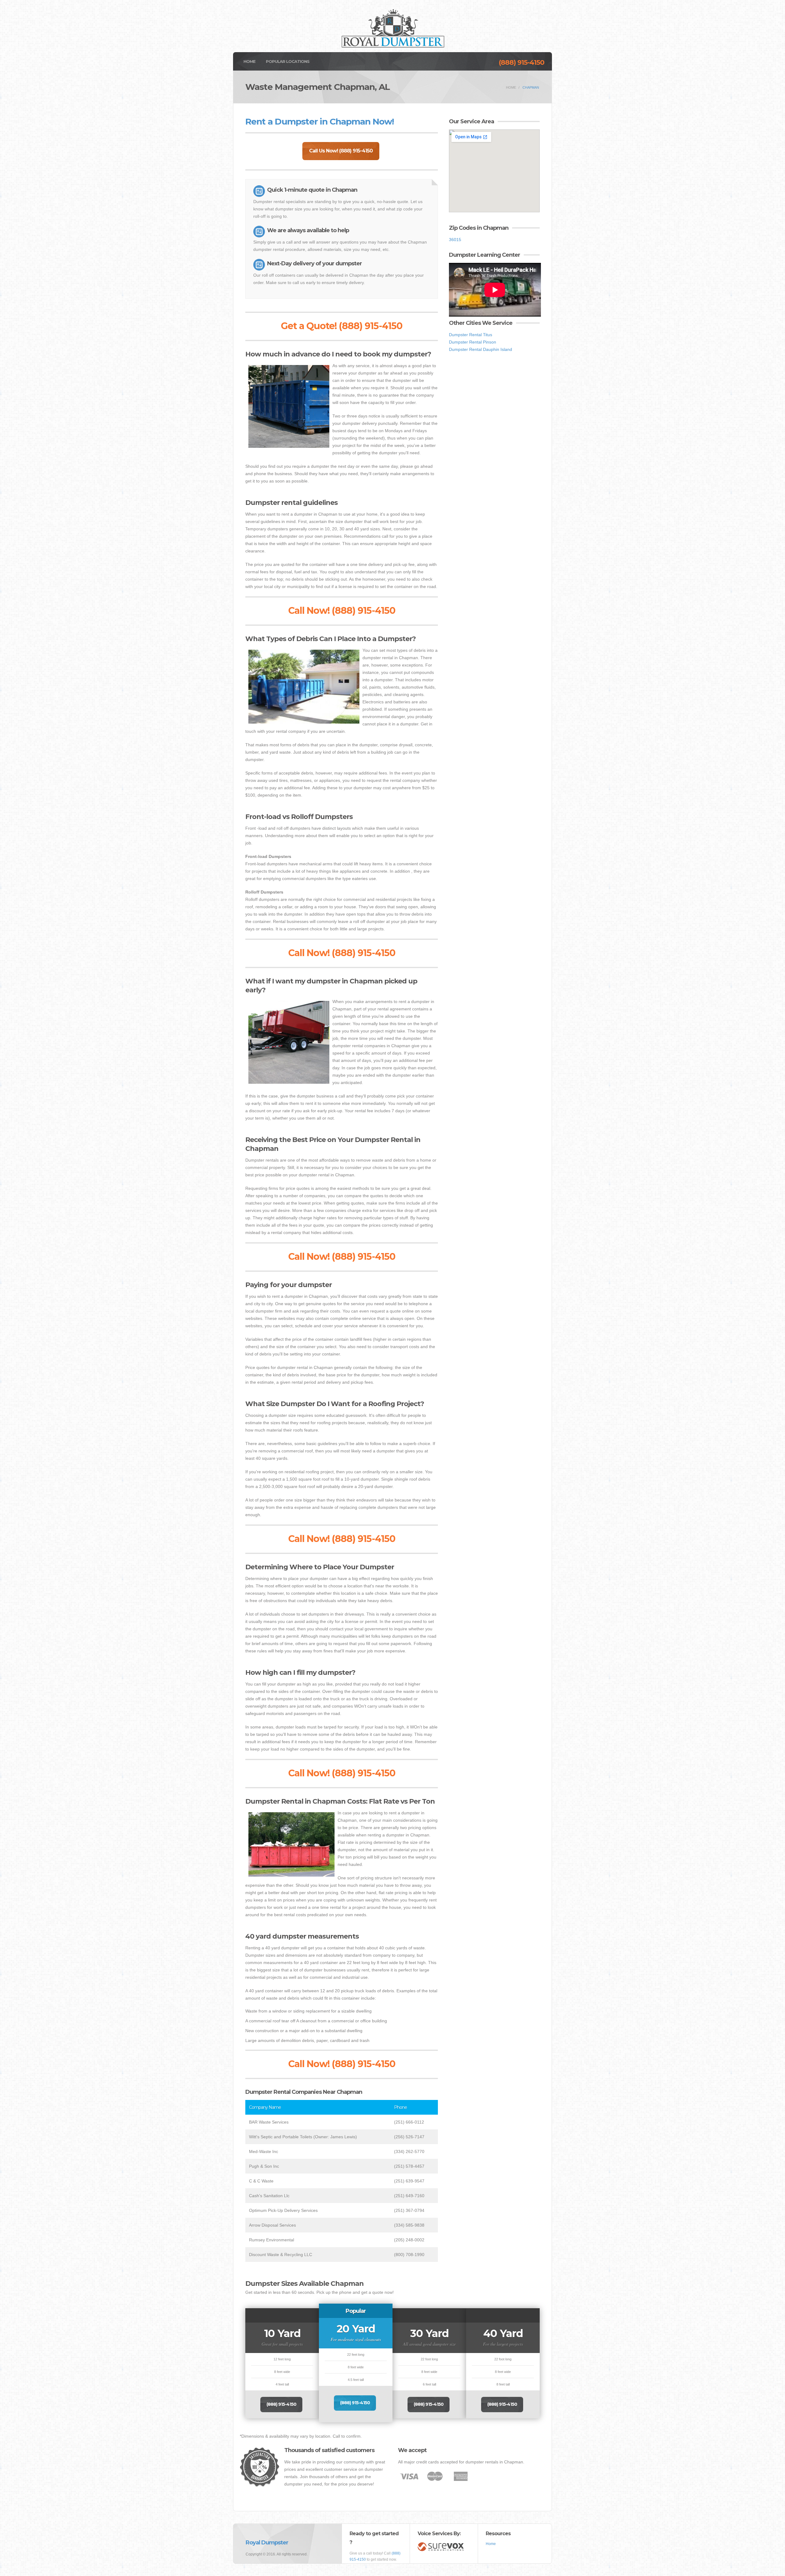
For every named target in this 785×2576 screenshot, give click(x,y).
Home (249, 61)
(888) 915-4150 (521, 62)
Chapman (531, 87)
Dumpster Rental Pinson (473, 342)
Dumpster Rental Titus (471, 335)
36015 (455, 240)
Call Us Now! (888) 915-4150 (341, 151)
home (511, 87)
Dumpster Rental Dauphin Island (481, 349)
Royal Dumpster (267, 2543)
